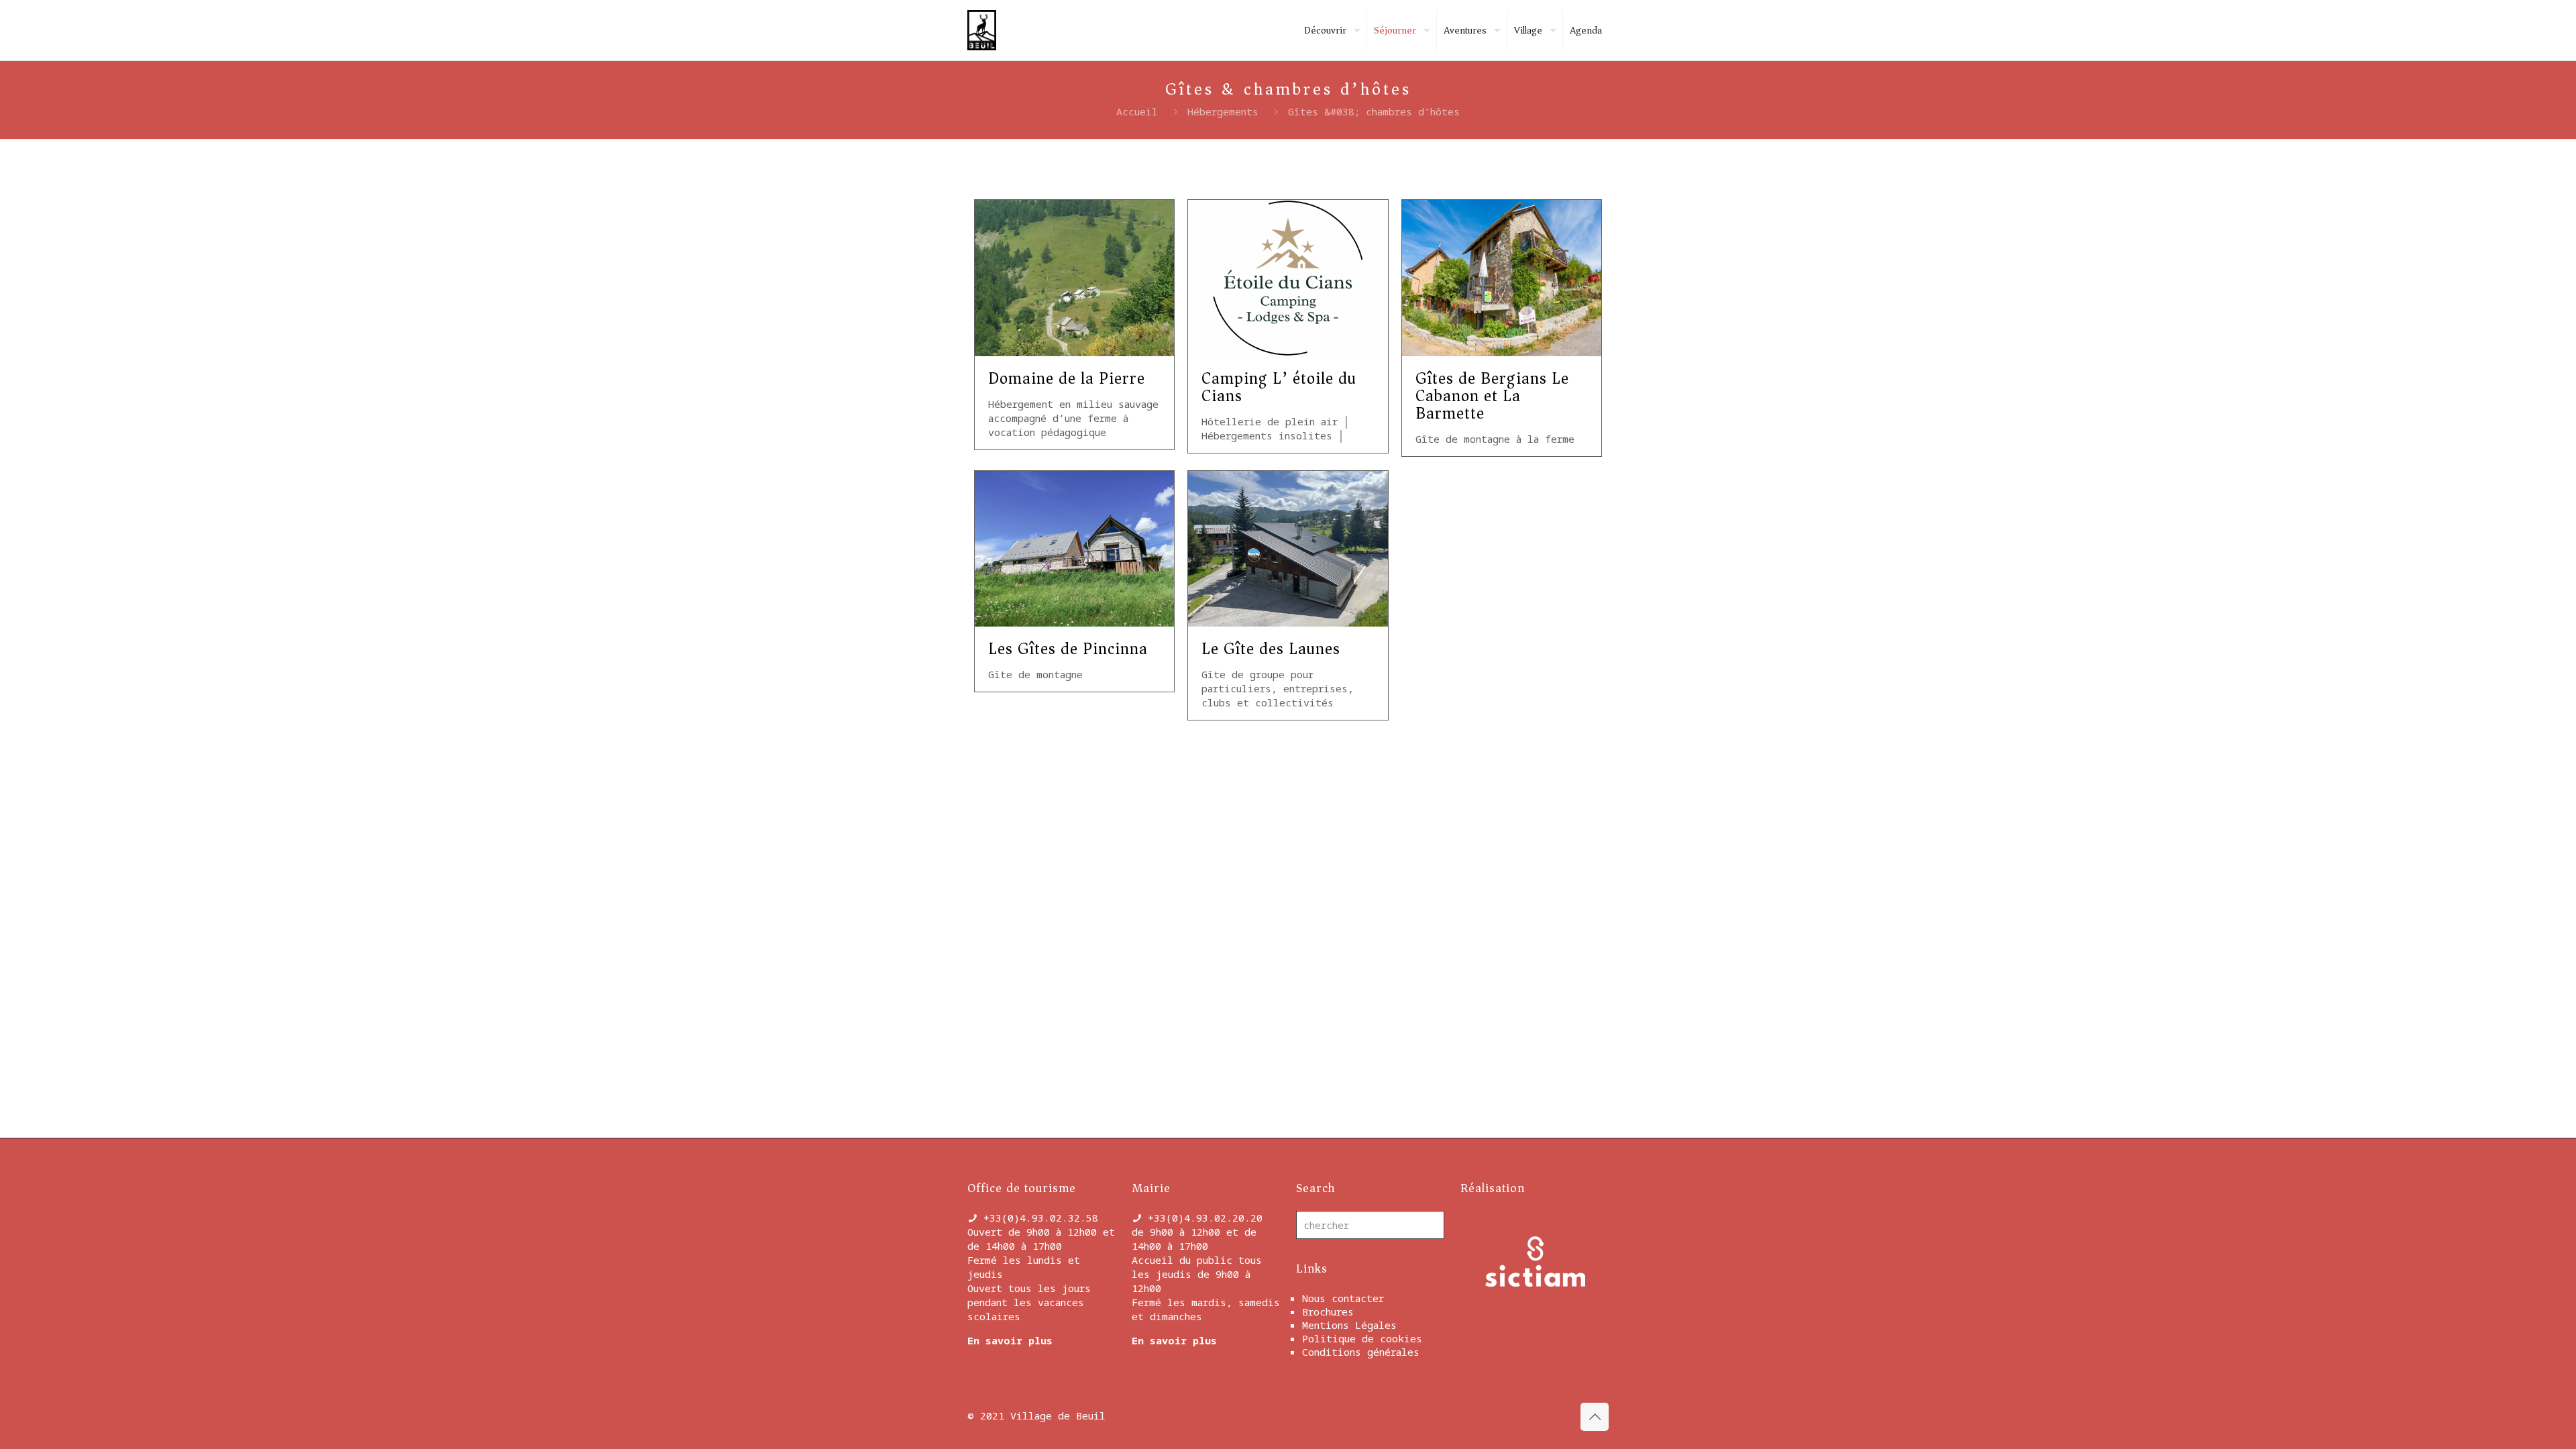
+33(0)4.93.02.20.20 (1205, 1218)
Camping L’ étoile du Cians (1279, 387)
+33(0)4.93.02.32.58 (1041, 1218)
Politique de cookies (1362, 1338)
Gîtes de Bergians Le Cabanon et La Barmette (1492, 396)
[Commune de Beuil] (982, 30)
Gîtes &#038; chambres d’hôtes (1374, 111)
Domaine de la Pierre (1067, 378)
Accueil (1137, 111)
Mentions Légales (1349, 1325)
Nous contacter (1343, 1298)
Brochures (1328, 1311)
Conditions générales (1361, 1352)
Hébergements (1223, 111)
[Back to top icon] (1595, 1417)
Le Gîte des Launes (1271, 649)
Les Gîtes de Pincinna (1068, 649)
